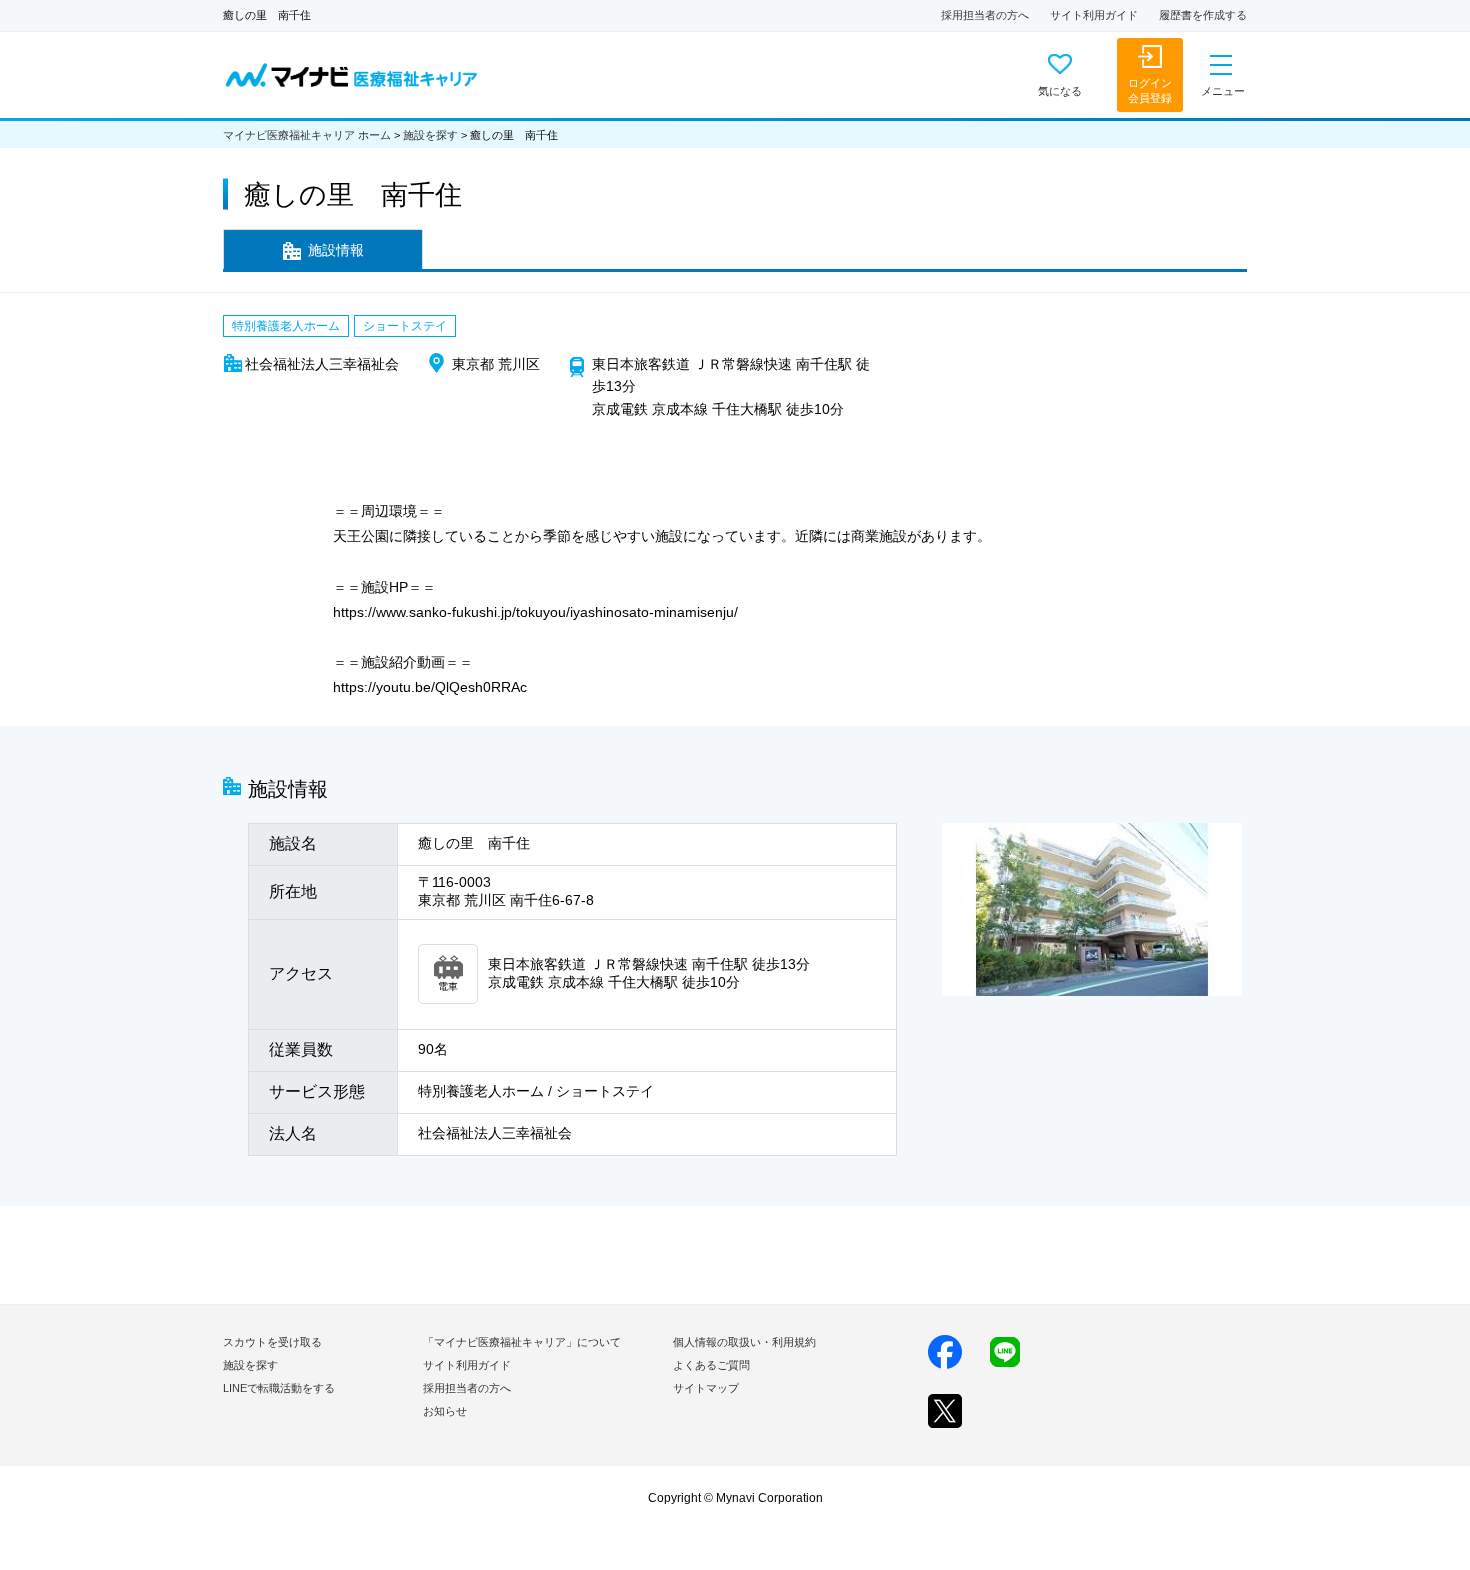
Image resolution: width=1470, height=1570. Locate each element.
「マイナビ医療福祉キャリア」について (522, 1342)
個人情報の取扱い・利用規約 (744, 1342)
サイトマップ (706, 1388)
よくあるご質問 (711, 1365)
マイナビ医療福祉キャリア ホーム (307, 135)
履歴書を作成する (1203, 15)
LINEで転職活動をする (279, 1388)
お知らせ (445, 1411)
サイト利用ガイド (1094, 15)
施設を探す (430, 135)
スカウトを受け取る (272, 1342)
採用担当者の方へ (985, 15)
